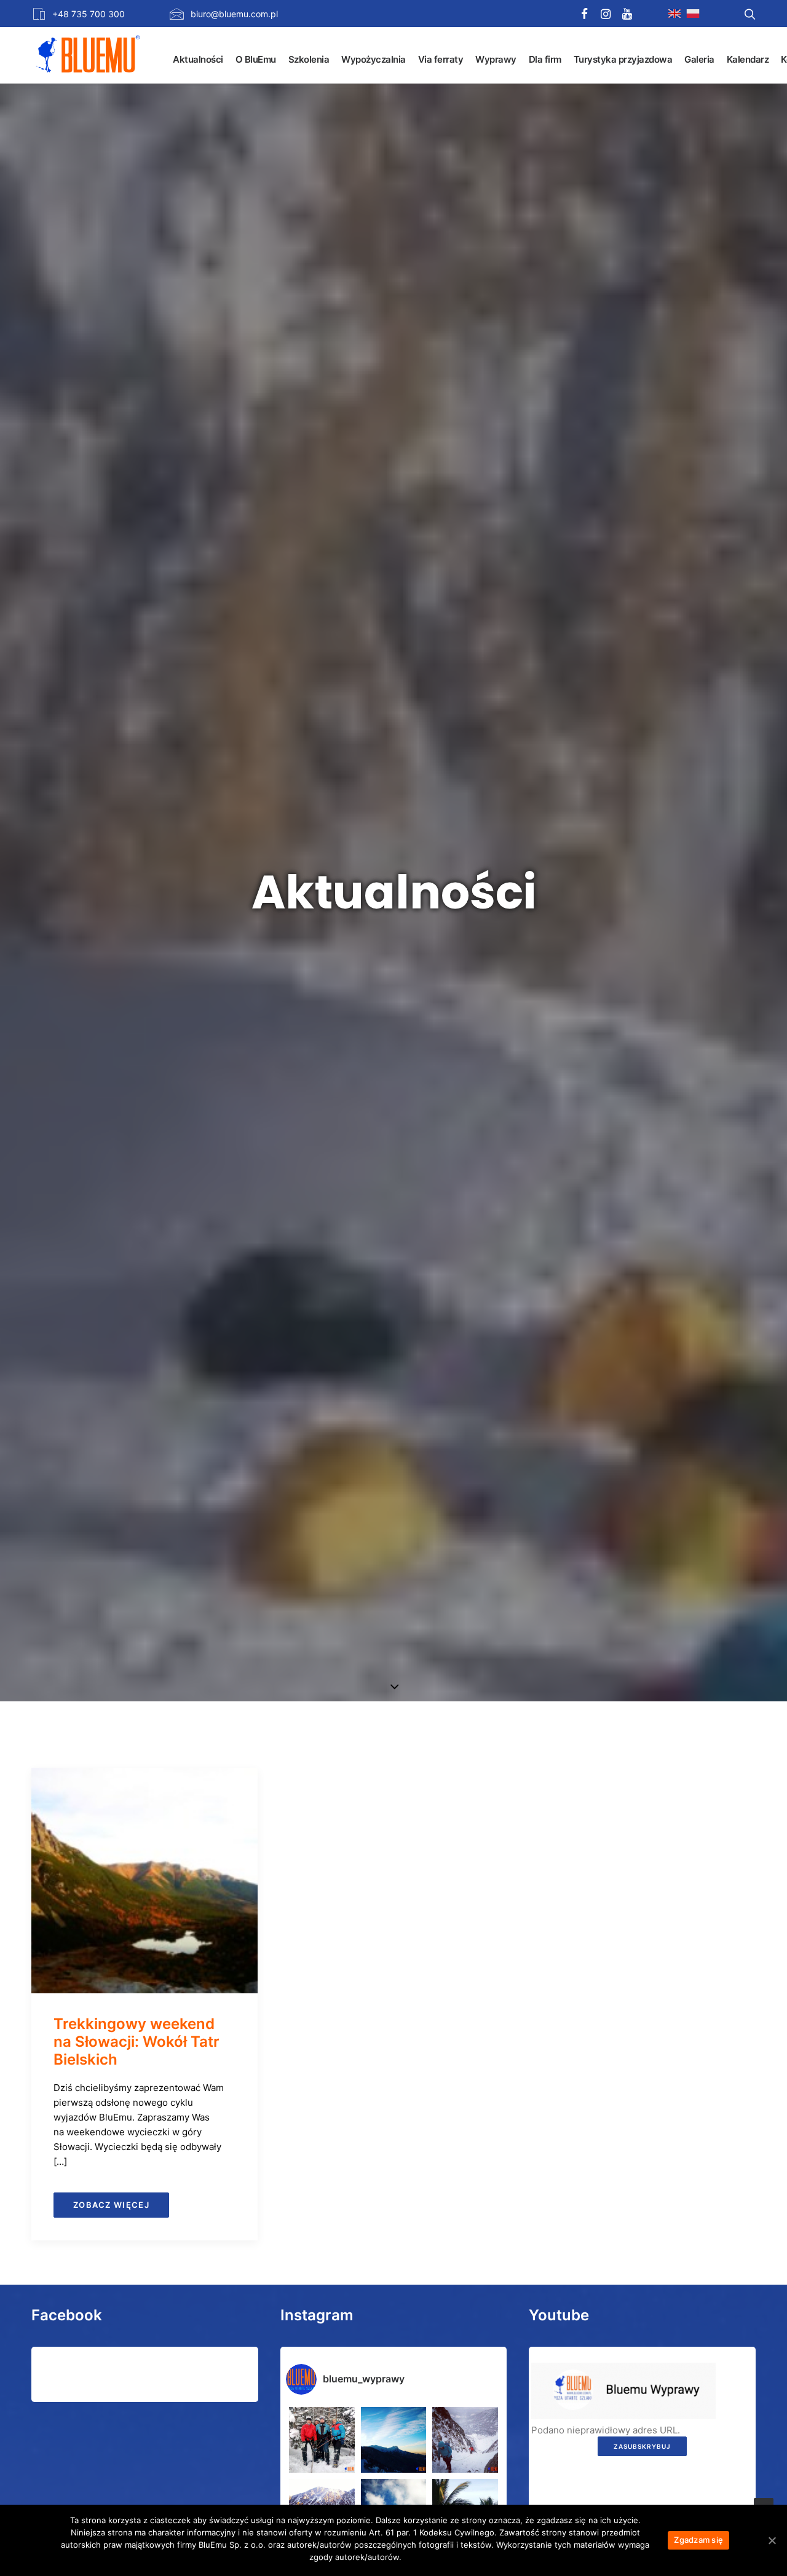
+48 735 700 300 (89, 14)
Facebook (67, 2315)
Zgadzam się (698, 2540)
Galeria (699, 59)
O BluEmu (256, 59)
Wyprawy (496, 59)
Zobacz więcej (111, 2205)
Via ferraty (441, 59)
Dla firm (545, 59)
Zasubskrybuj (642, 2446)
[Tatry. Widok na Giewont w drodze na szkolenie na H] (394, 2440)
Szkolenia (309, 59)
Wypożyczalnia (374, 59)
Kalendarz (748, 59)
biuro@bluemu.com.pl (234, 14)
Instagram (317, 2315)
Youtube (559, 2315)
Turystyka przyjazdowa (623, 59)
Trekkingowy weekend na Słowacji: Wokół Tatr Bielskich (136, 2042)
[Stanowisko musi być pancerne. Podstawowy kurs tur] (322, 2440)
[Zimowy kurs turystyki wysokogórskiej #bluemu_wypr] (465, 2440)
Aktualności (198, 59)
